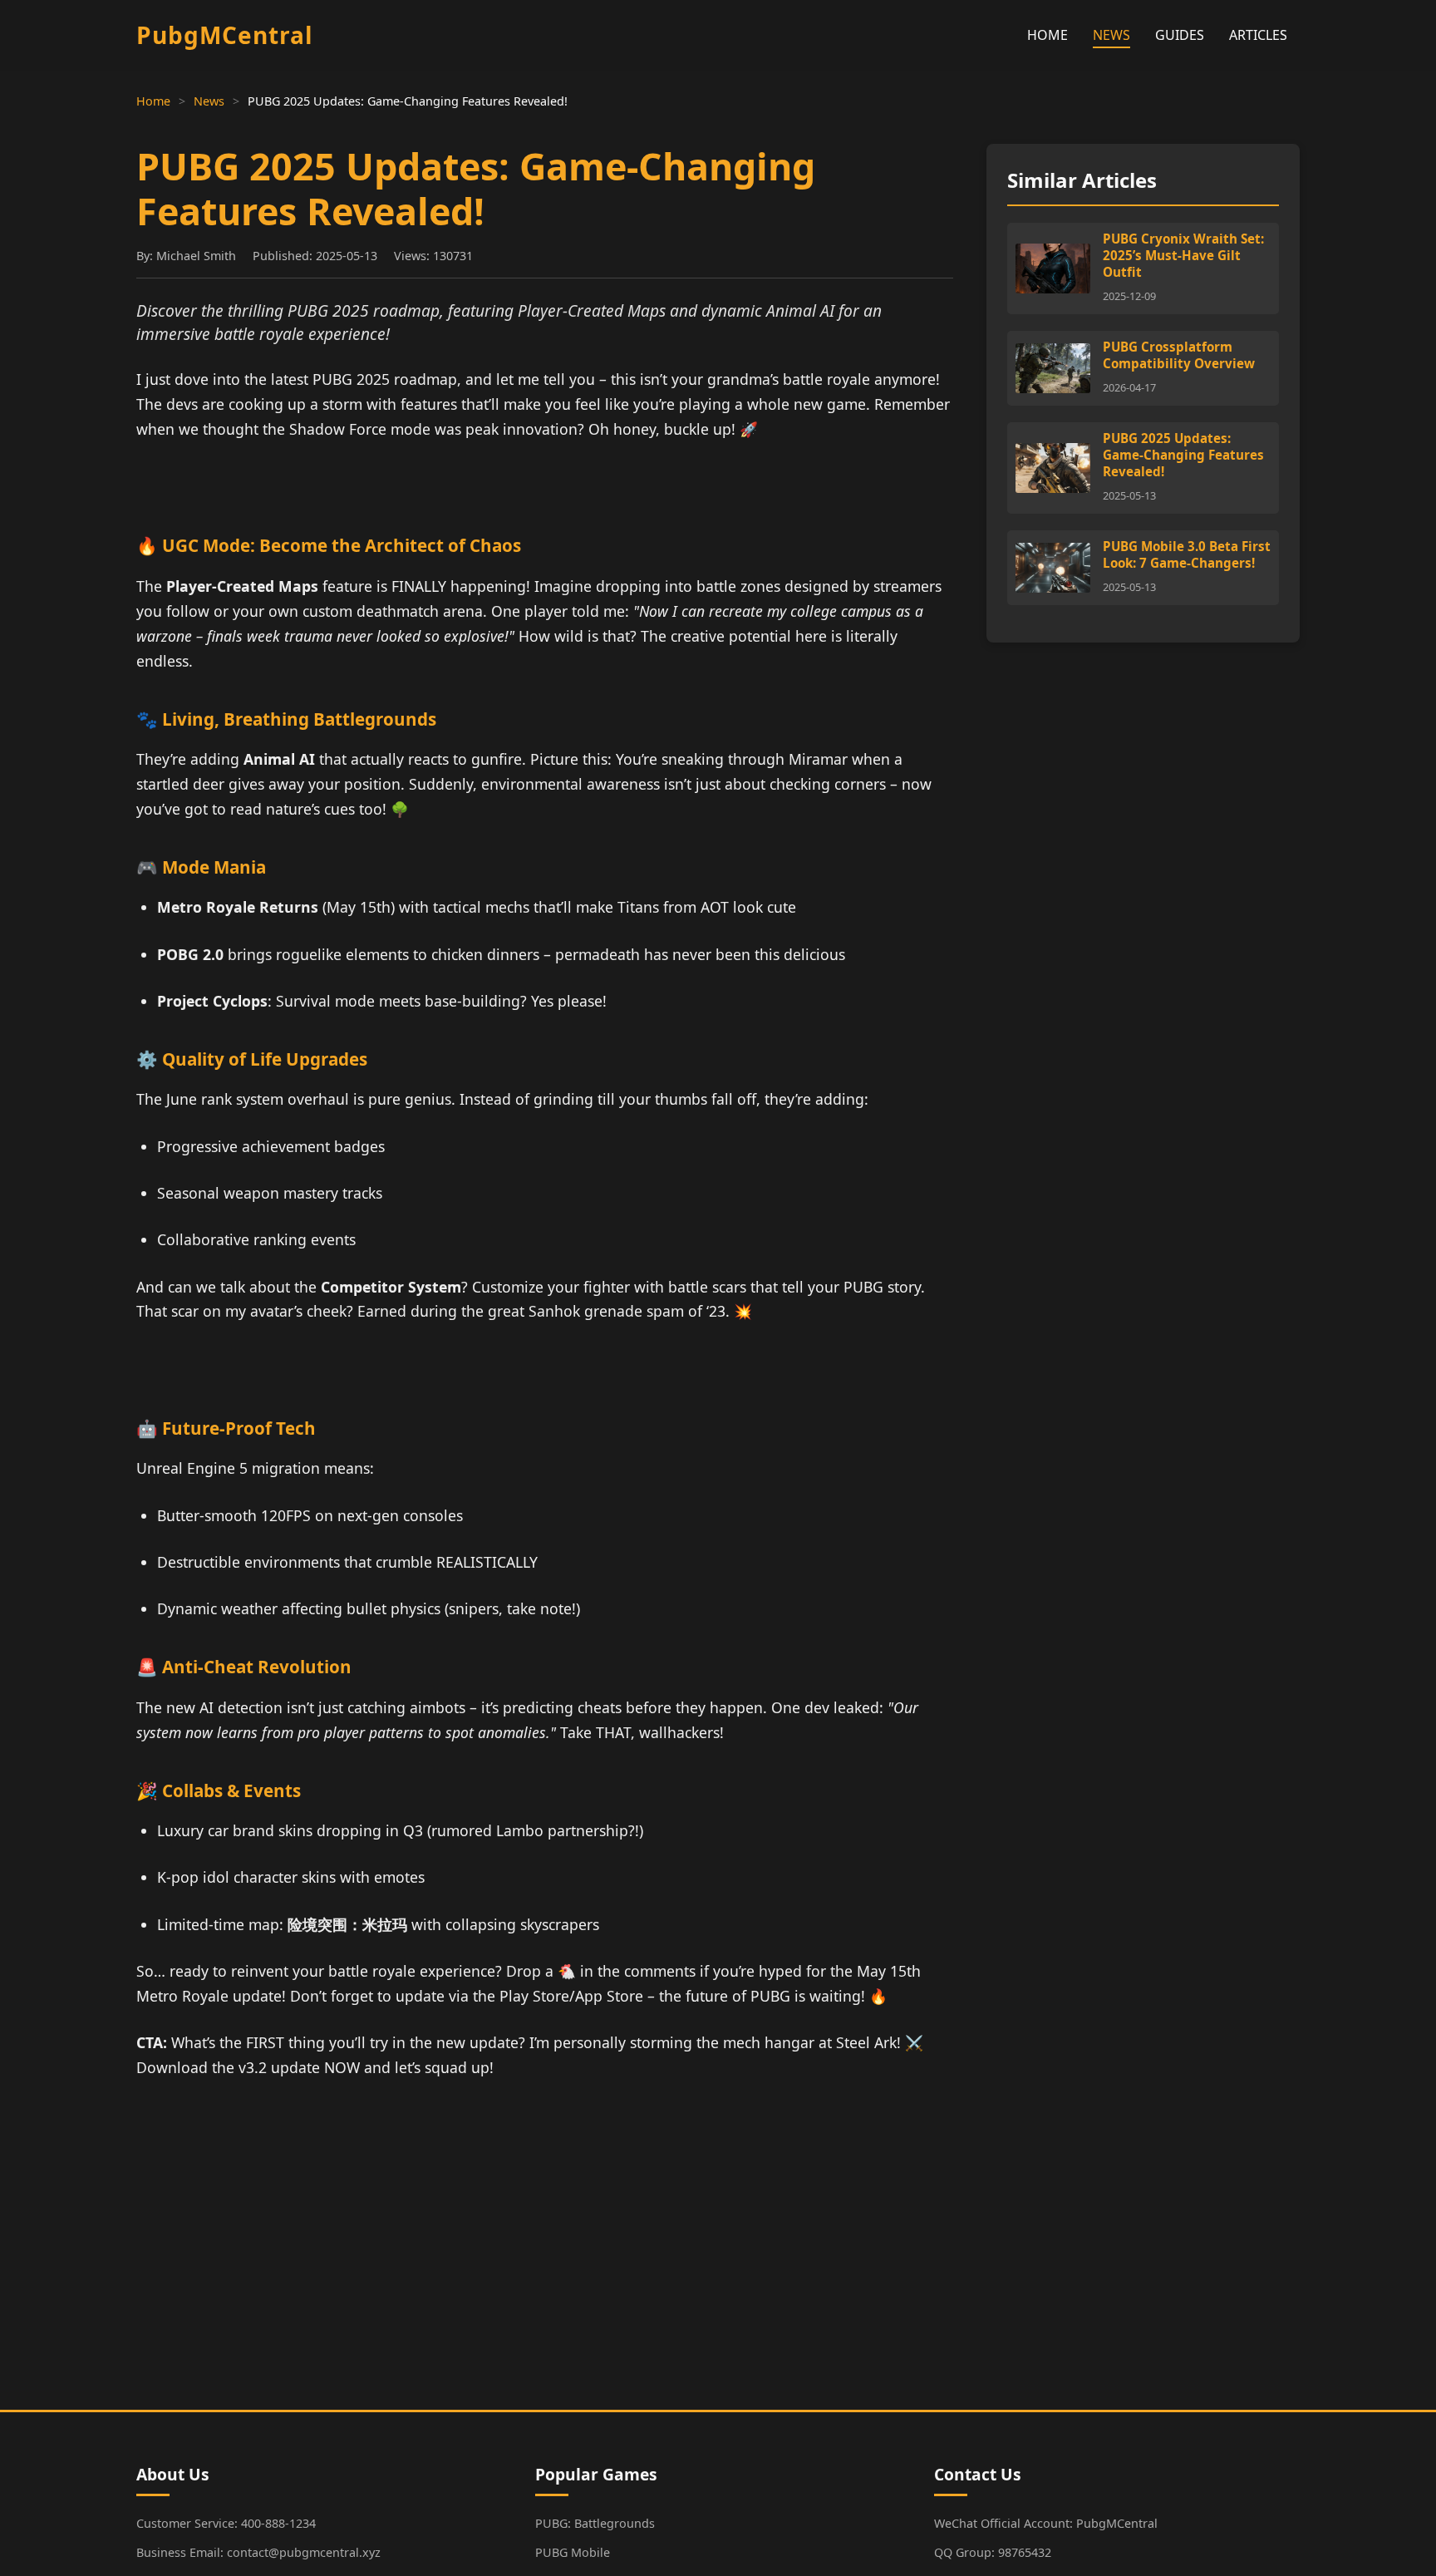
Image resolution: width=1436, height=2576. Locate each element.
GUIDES (1180, 35)
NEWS (1111, 35)
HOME (1047, 35)
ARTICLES (1258, 35)
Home (153, 101)
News (209, 101)
